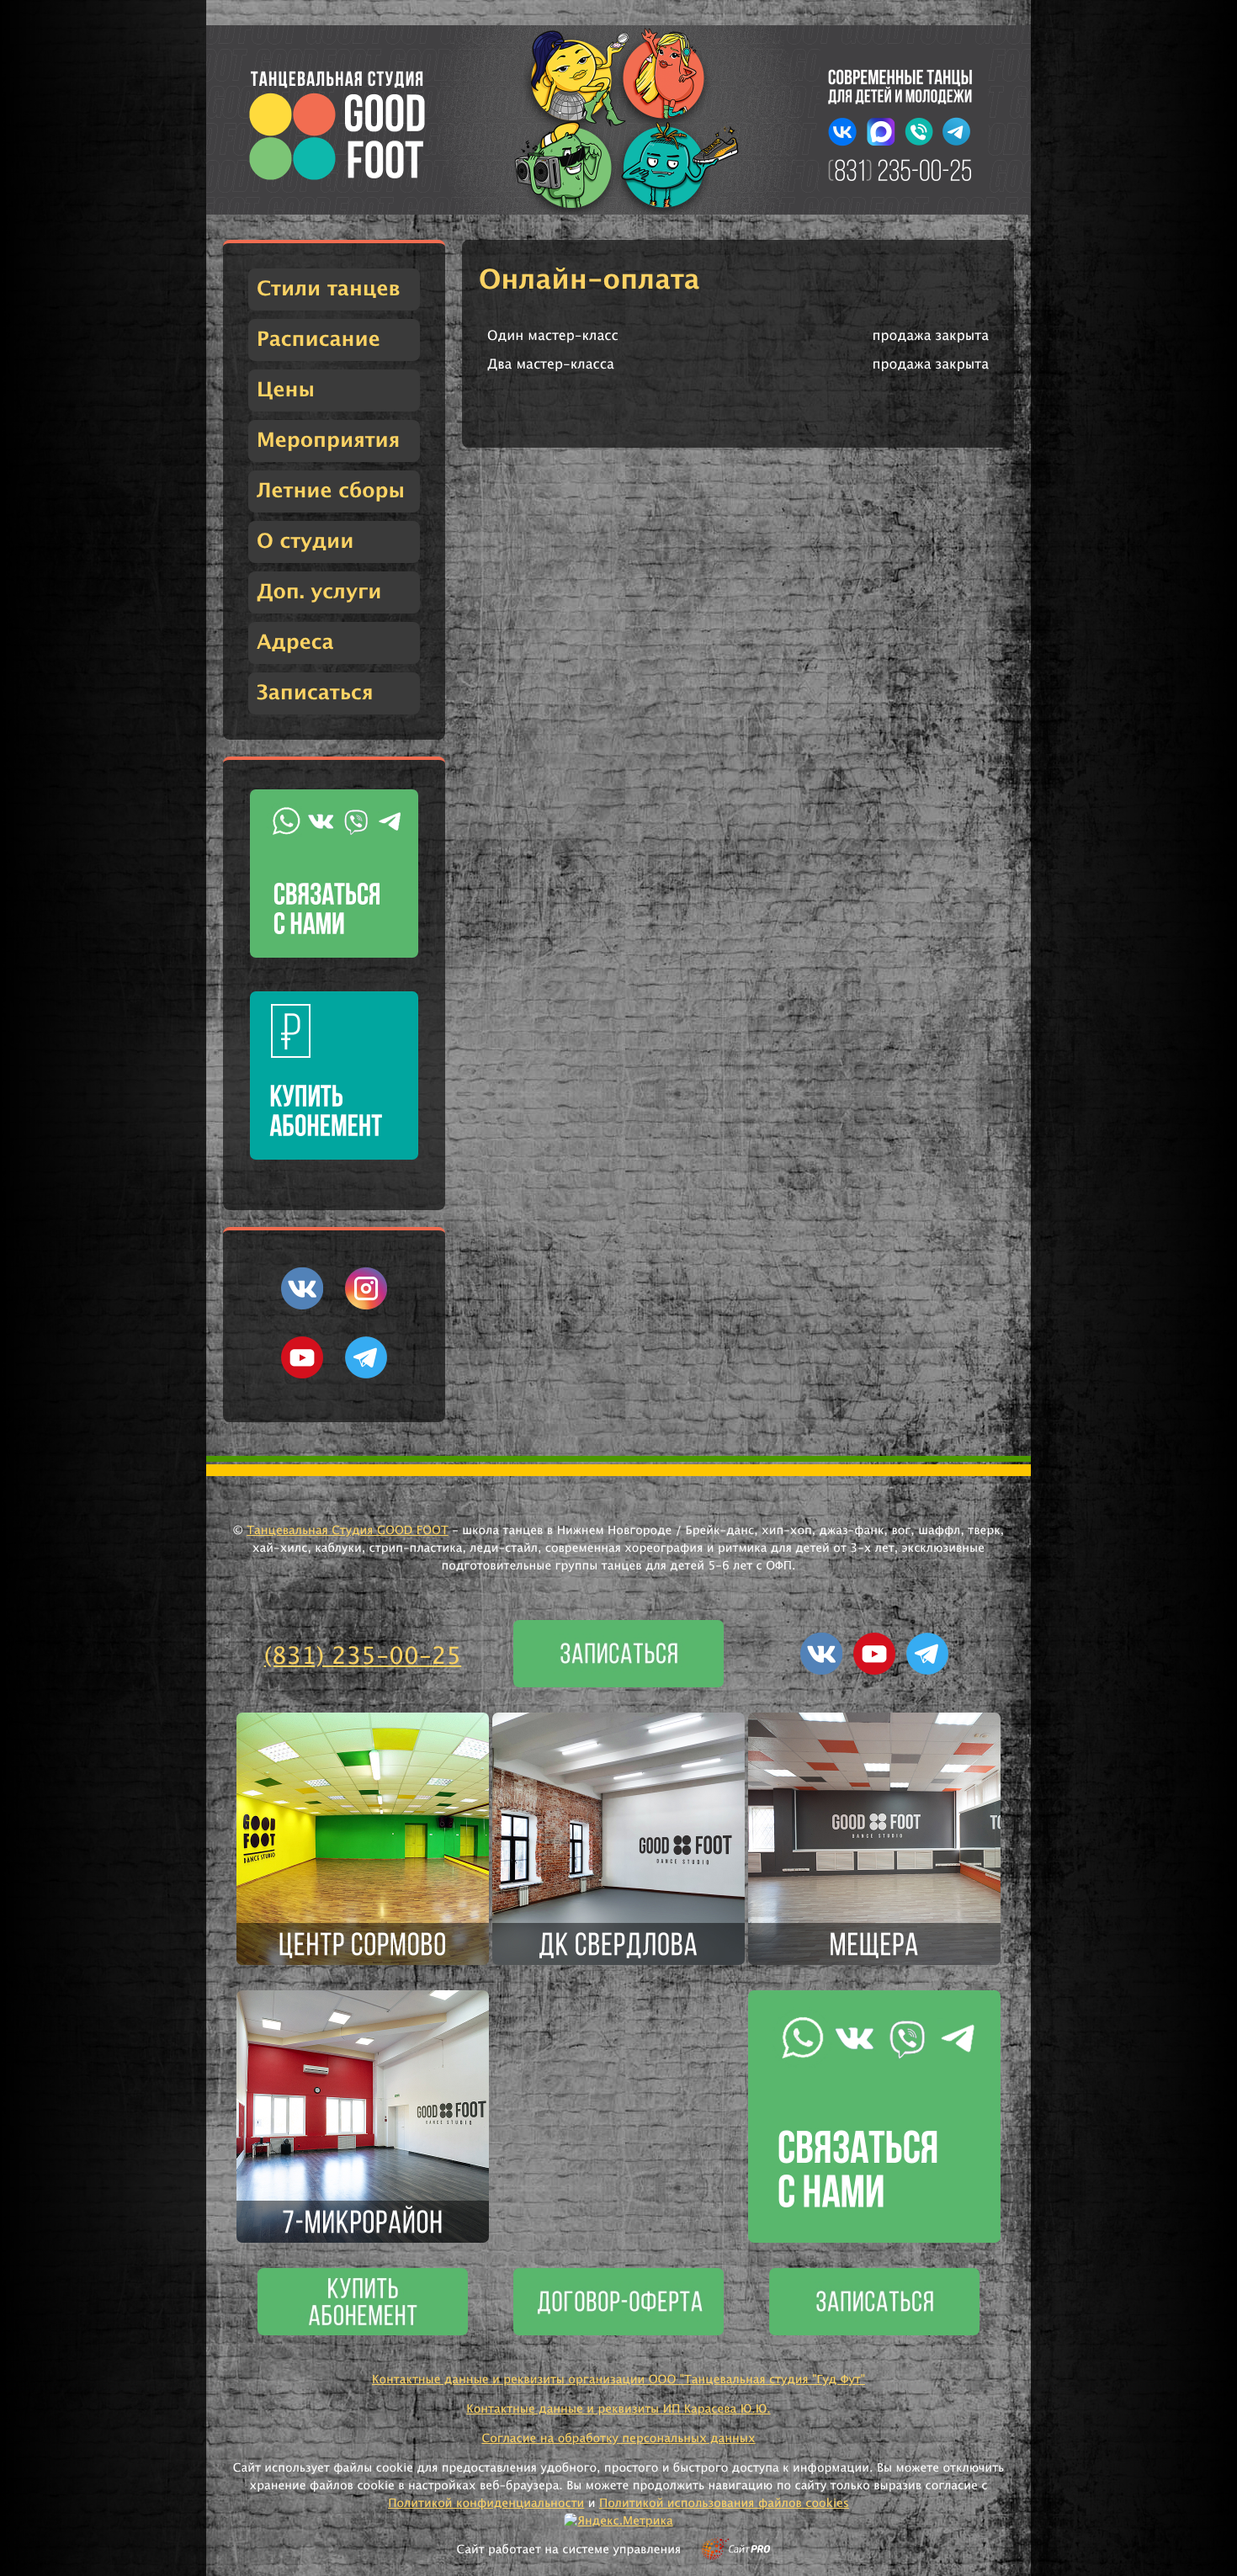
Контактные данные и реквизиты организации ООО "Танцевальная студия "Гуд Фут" (618, 2380)
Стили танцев (329, 289)
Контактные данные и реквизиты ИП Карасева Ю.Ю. (618, 2409)
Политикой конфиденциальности (486, 2504)
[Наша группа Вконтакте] (302, 1306)
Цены (286, 390)
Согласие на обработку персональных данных (618, 2439)
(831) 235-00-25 (363, 1657)
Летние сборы (331, 491)
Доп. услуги (319, 592)
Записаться (315, 693)
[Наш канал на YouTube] (302, 1375)
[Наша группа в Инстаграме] (366, 1306)
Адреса (295, 643)
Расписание (319, 340)
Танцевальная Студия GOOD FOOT (348, 1531)
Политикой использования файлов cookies (724, 2504)
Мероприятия (328, 441)
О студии (305, 542)
